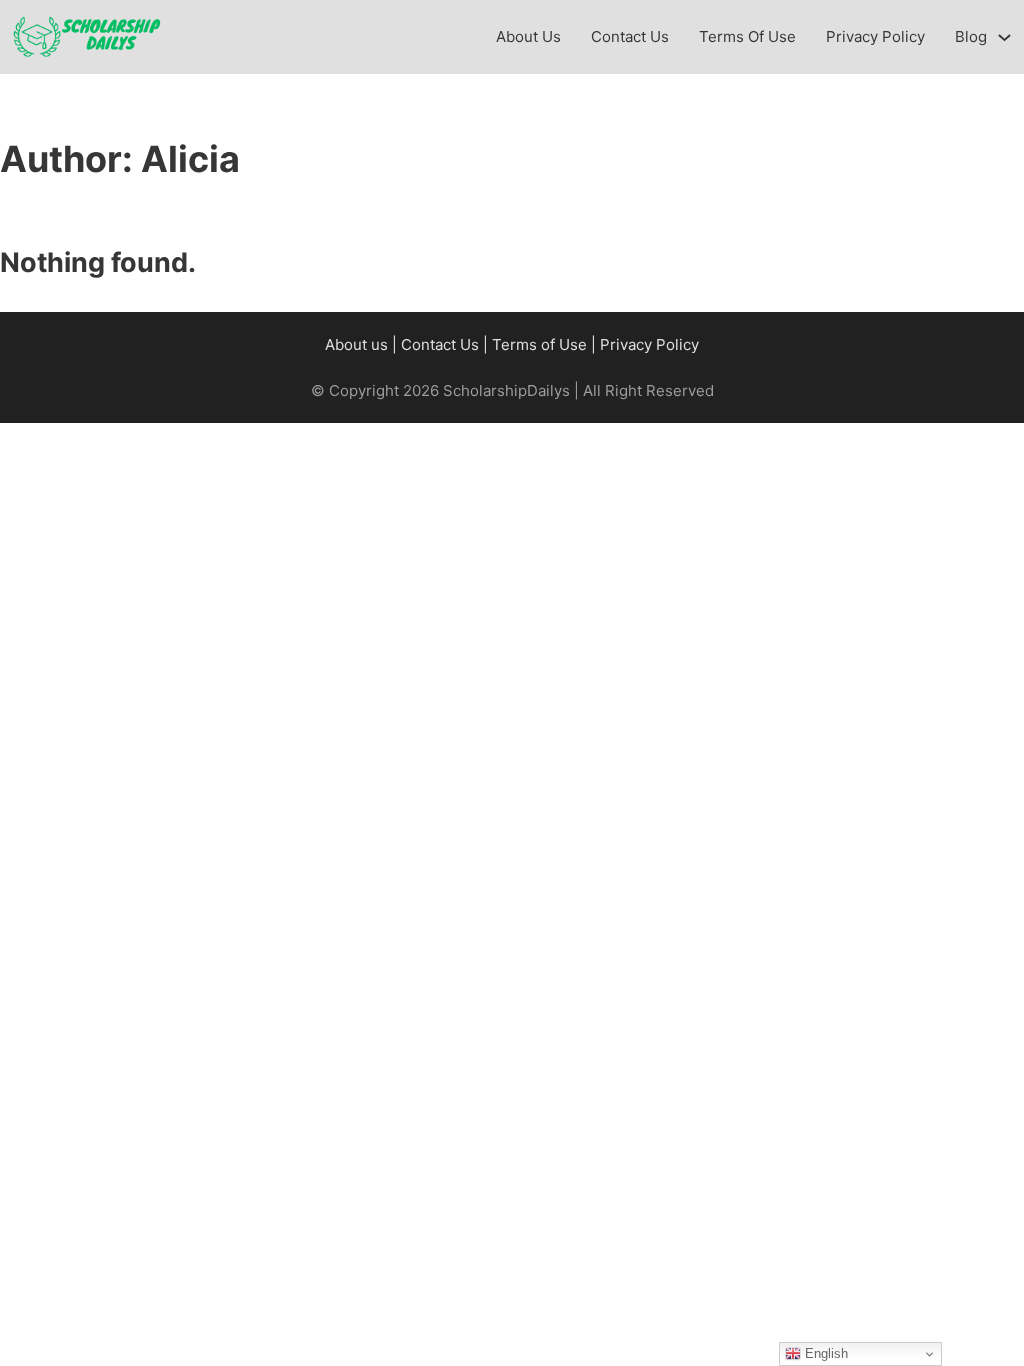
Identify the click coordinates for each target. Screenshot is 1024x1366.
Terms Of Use (747, 36)
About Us (528, 36)
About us (356, 344)
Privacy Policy (875, 36)
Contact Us (630, 36)
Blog (971, 36)
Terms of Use (539, 344)
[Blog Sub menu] (1004, 37)
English (824, 1353)
